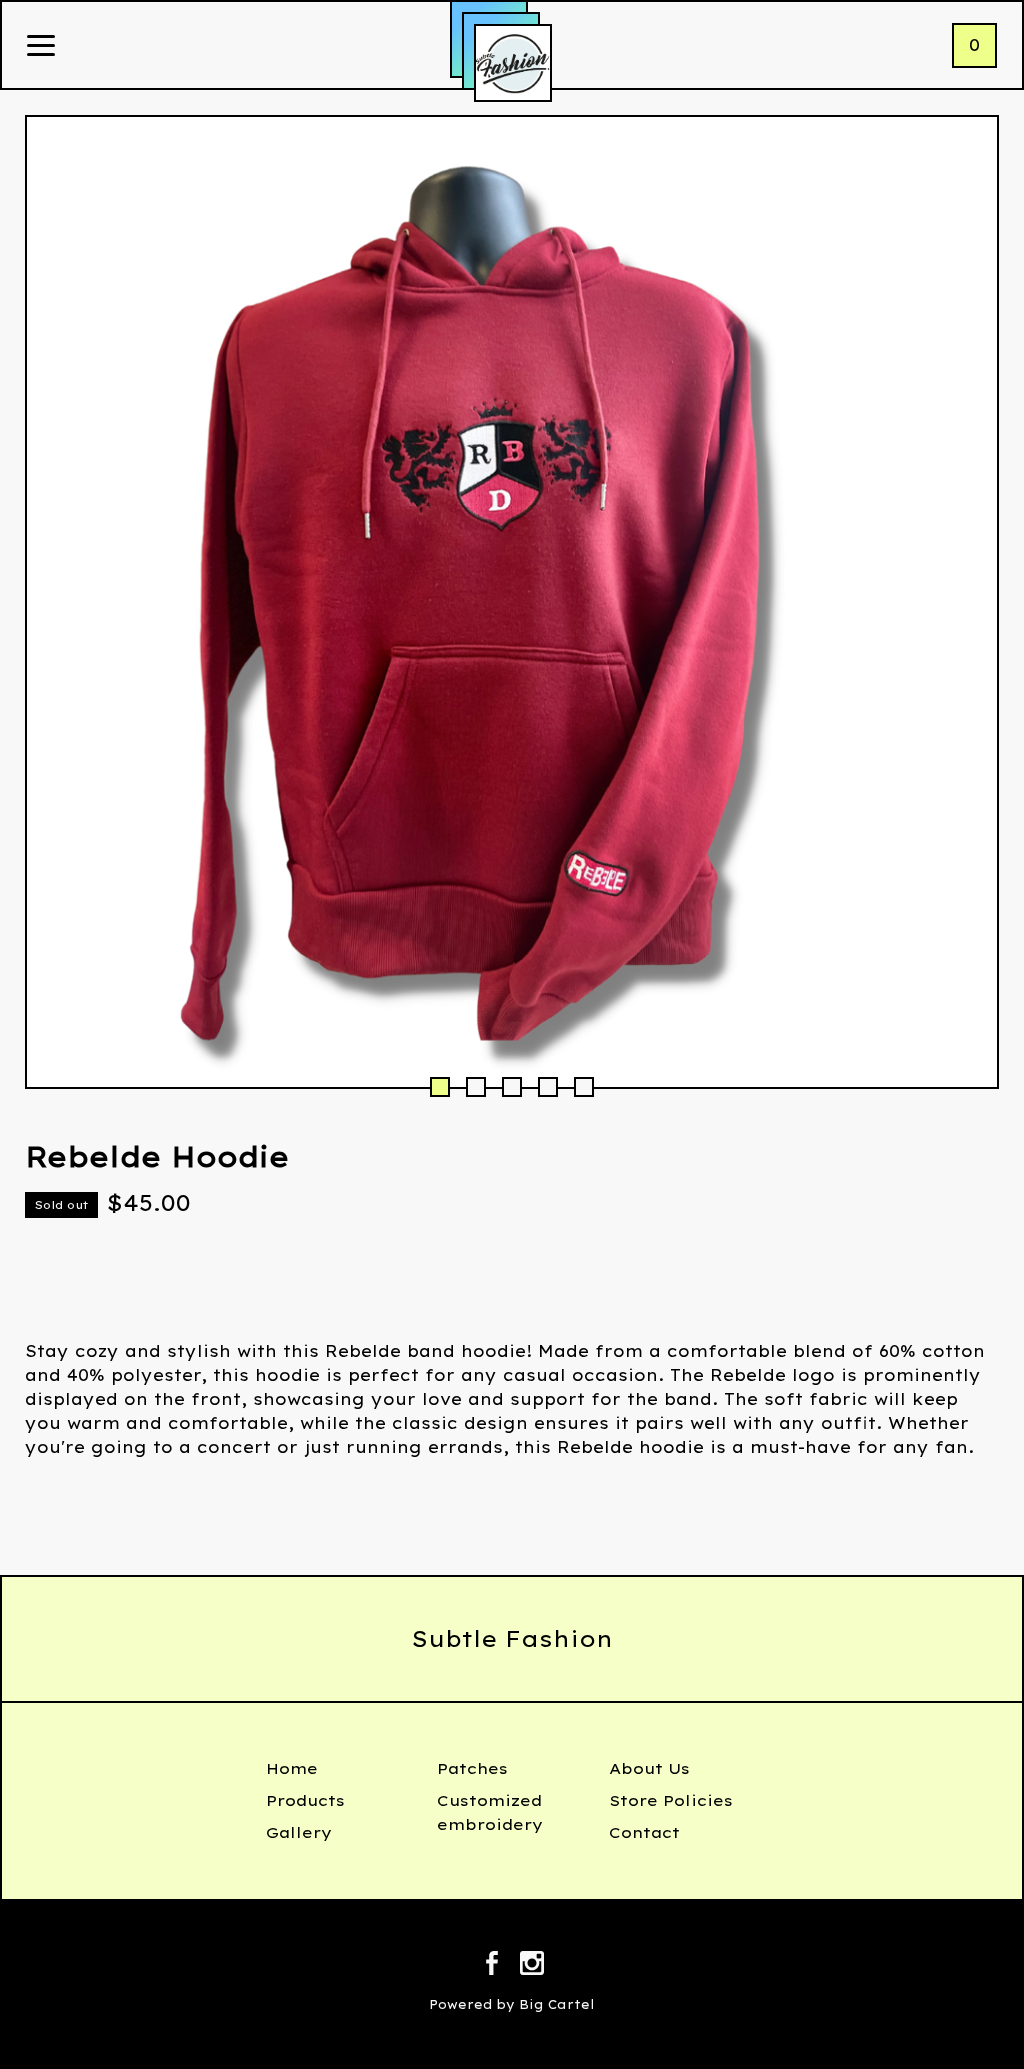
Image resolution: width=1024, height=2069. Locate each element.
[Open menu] (41, 47)
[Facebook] (492, 1966)
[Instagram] (532, 1966)
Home (292, 1768)
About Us (649, 1768)
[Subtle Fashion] (513, 63)
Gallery (299, 1832)
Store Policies (671, 1800)
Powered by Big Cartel (512, 2004)
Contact (644, 1832)
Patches (472, 1768)
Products (305, 1800)
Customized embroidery (490, 1812)
